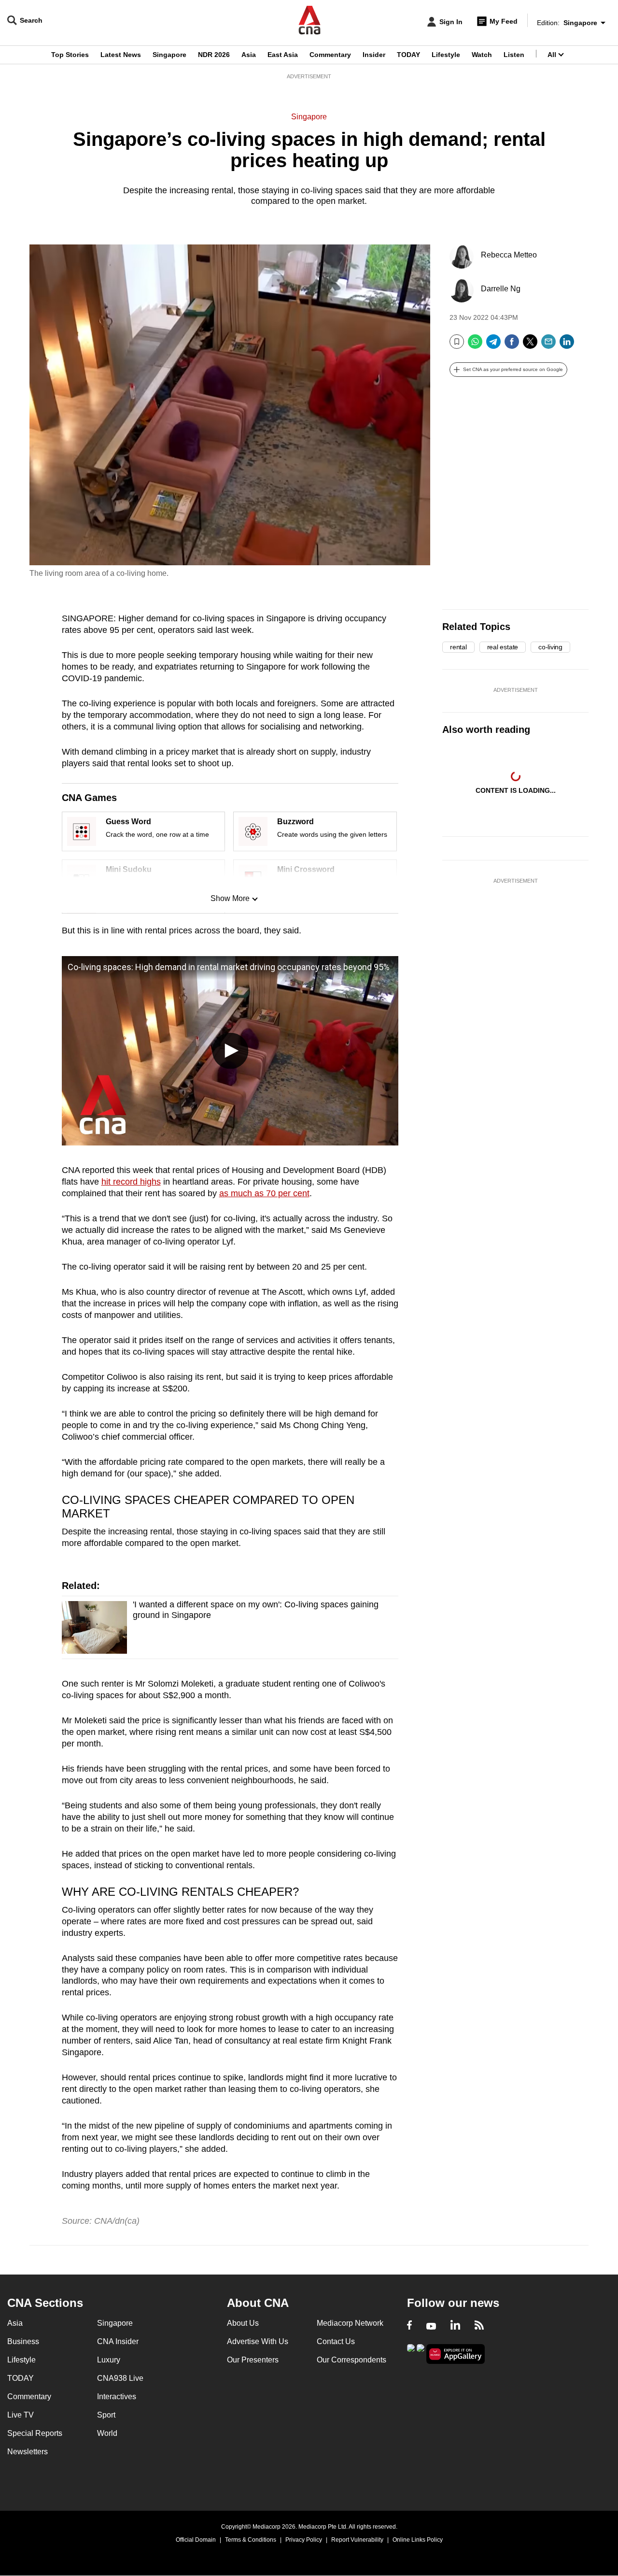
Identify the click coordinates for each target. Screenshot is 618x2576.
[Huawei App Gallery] (456, 2354)
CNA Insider (118, 2341)
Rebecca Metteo (509, 255)
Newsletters (28, 2452)
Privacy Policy (304, 2540)
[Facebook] (512, 345)
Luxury (109, 2360)
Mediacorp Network (350, 2323)
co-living (550, 647)
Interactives (117, 2397)
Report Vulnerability (357, 2540)
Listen (514, 55)
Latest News (121, 55)
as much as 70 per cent (264, 1193)
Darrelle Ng (501, 289)
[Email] (548, 345)
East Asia (283, 55)
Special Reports (35, 2433)
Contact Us (336, 2341)
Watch (482, 55)
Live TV (21, 2415)
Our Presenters (253, 2360)
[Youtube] (431, 2326)
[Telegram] (493, 345)
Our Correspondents (351, 2360)
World (107, 2433)
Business (23, 2341)
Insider (374, 55)
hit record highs (131, 1182)
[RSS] (479, 2326)
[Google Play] (411, 2353)
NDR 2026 (214, 55)
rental (458, 647)
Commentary (330, 55)
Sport (106, 2415)
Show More (230, 898)
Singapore (169, 55)
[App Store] (421, 2353)
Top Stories (70, 55)
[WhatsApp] (475, 345)
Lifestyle (446, 55)
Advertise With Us (258, 2341)
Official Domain (196, 2540)
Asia (249, 55)
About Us (243, 2323)
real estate (503, 647)
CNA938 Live (120, 2378)
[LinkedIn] (567, 345)
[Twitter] (530, 345)
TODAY (408, 55)
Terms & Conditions (251, 2540)
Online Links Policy (418, 2540)
